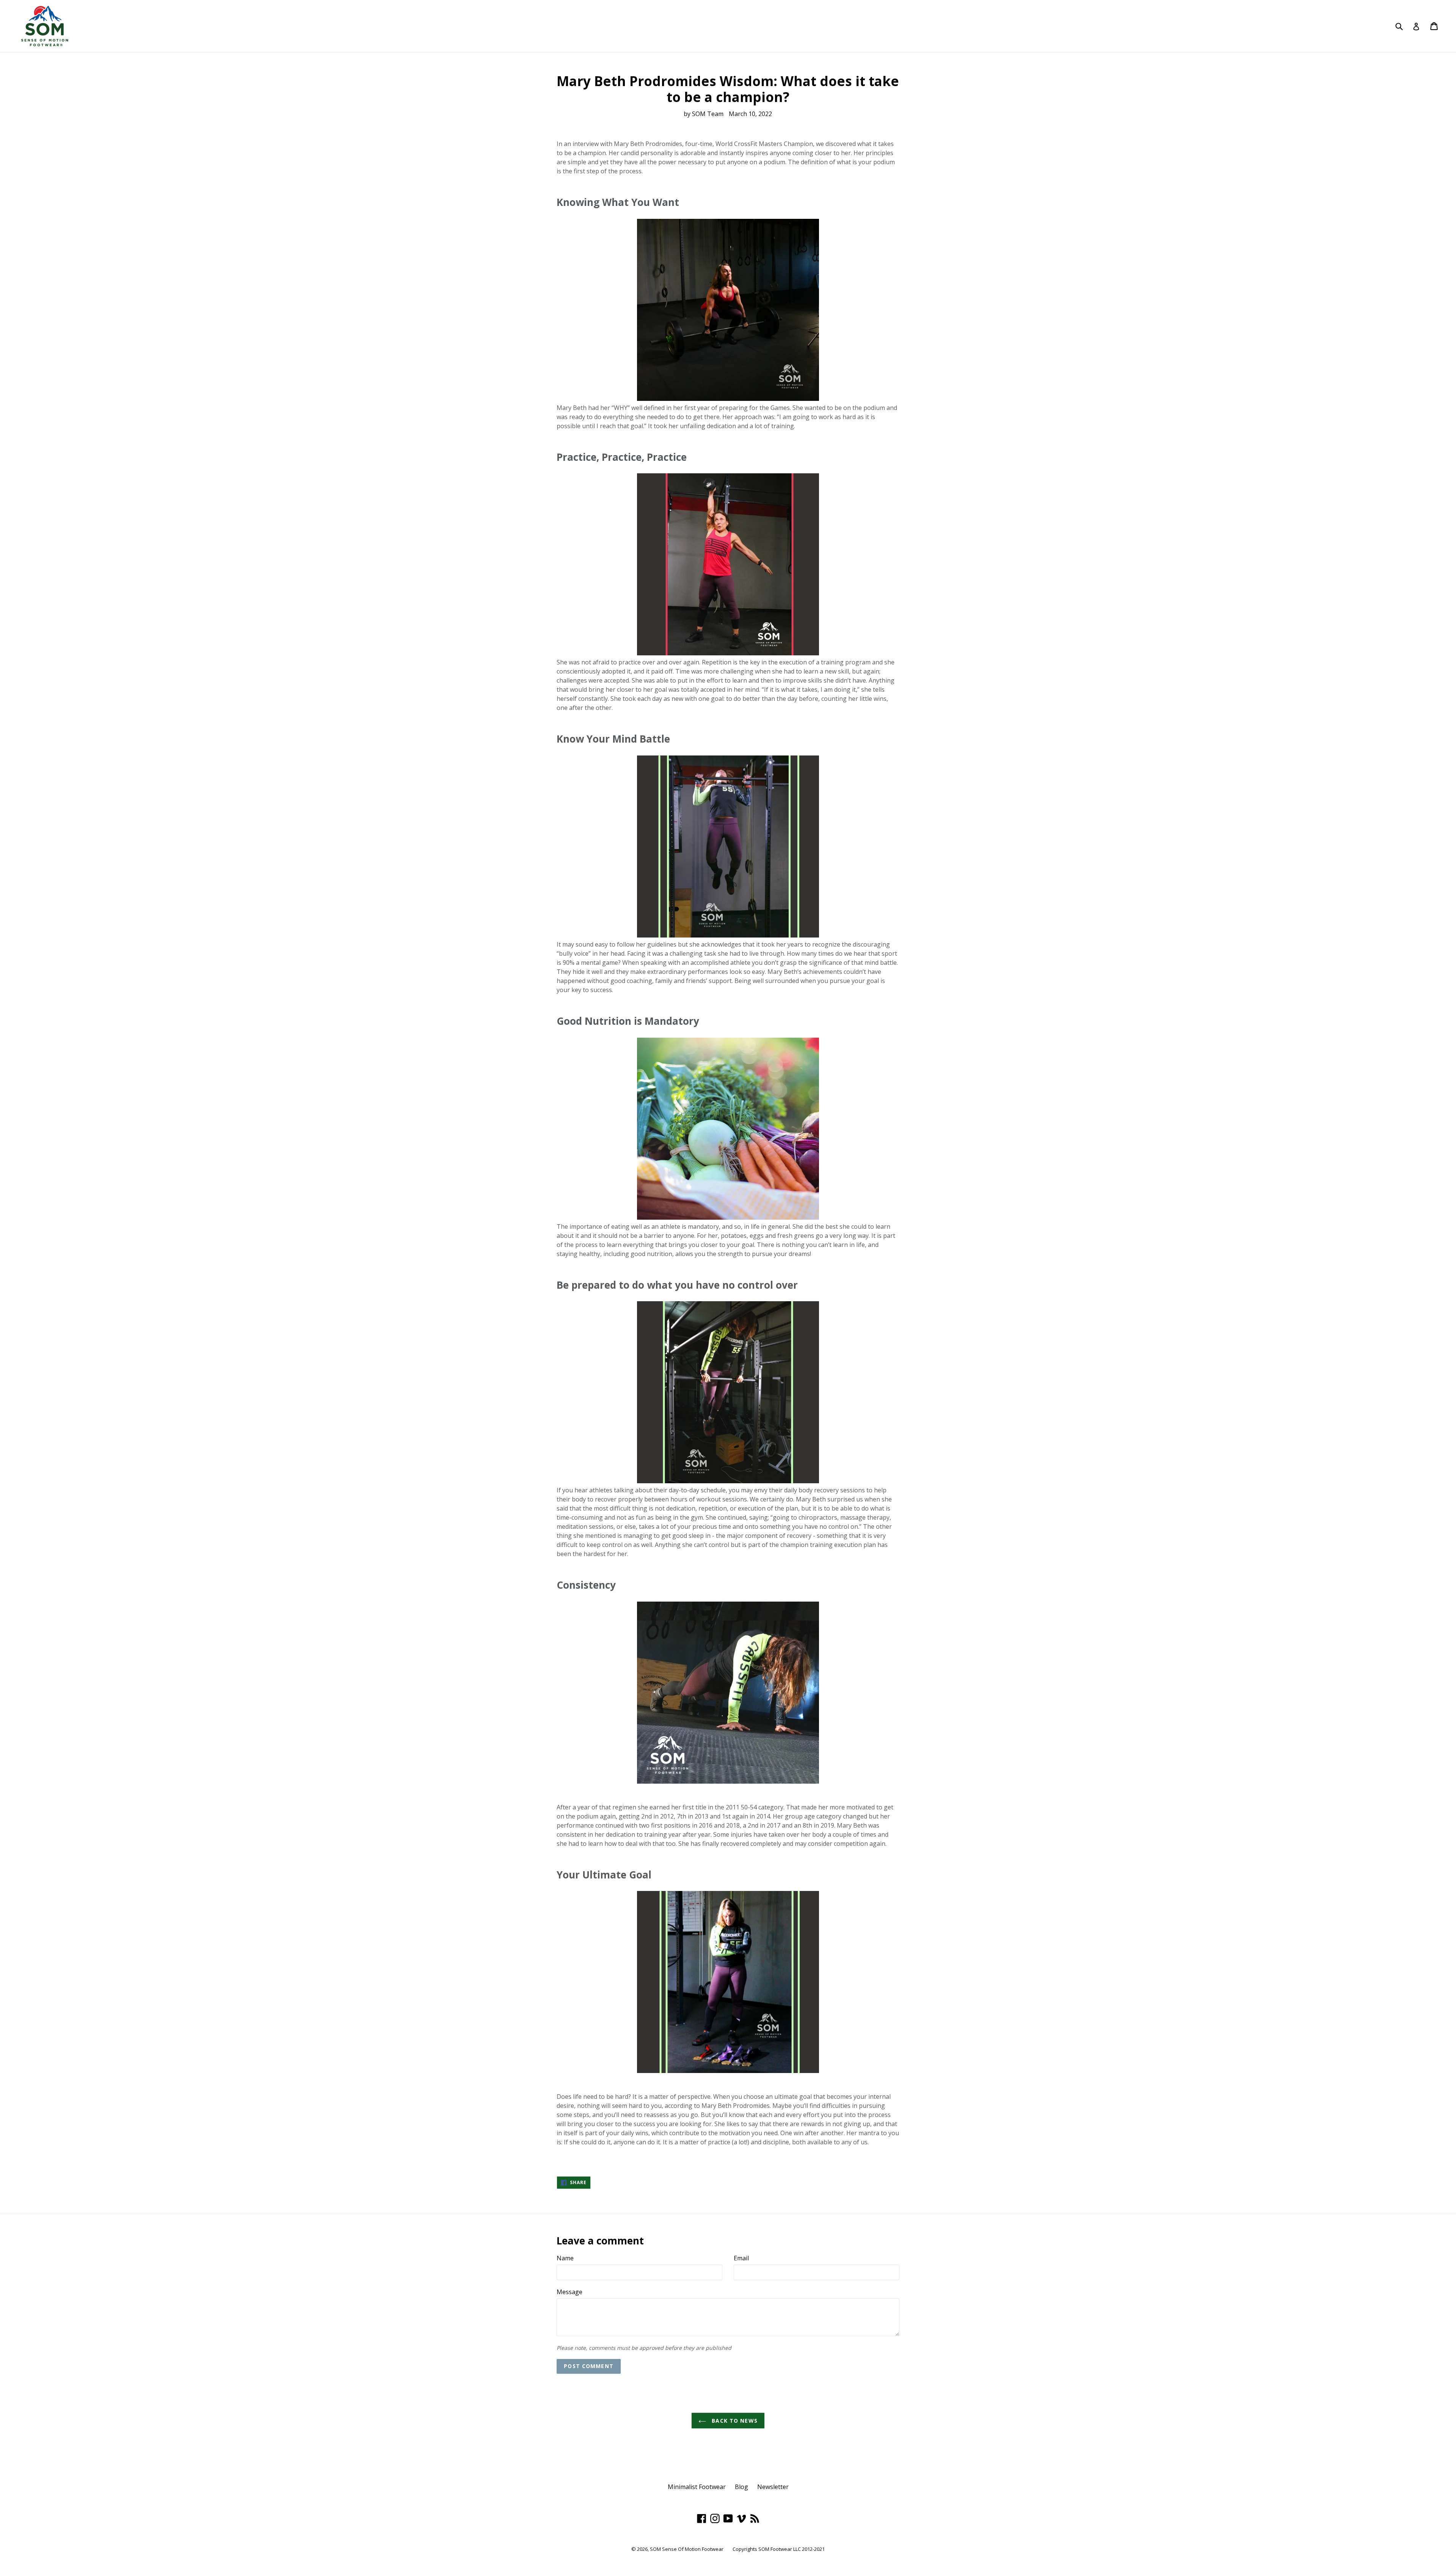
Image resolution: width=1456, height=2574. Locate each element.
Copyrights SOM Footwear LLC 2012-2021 (779, 2549)
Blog (741, 2487)
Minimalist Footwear (697, 2487)
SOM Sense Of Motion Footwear (687, 2549)
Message (570, 2292)
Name (565, 2258)
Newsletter (773, 2487)
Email (741, 2258)
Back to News (734, 2421)
